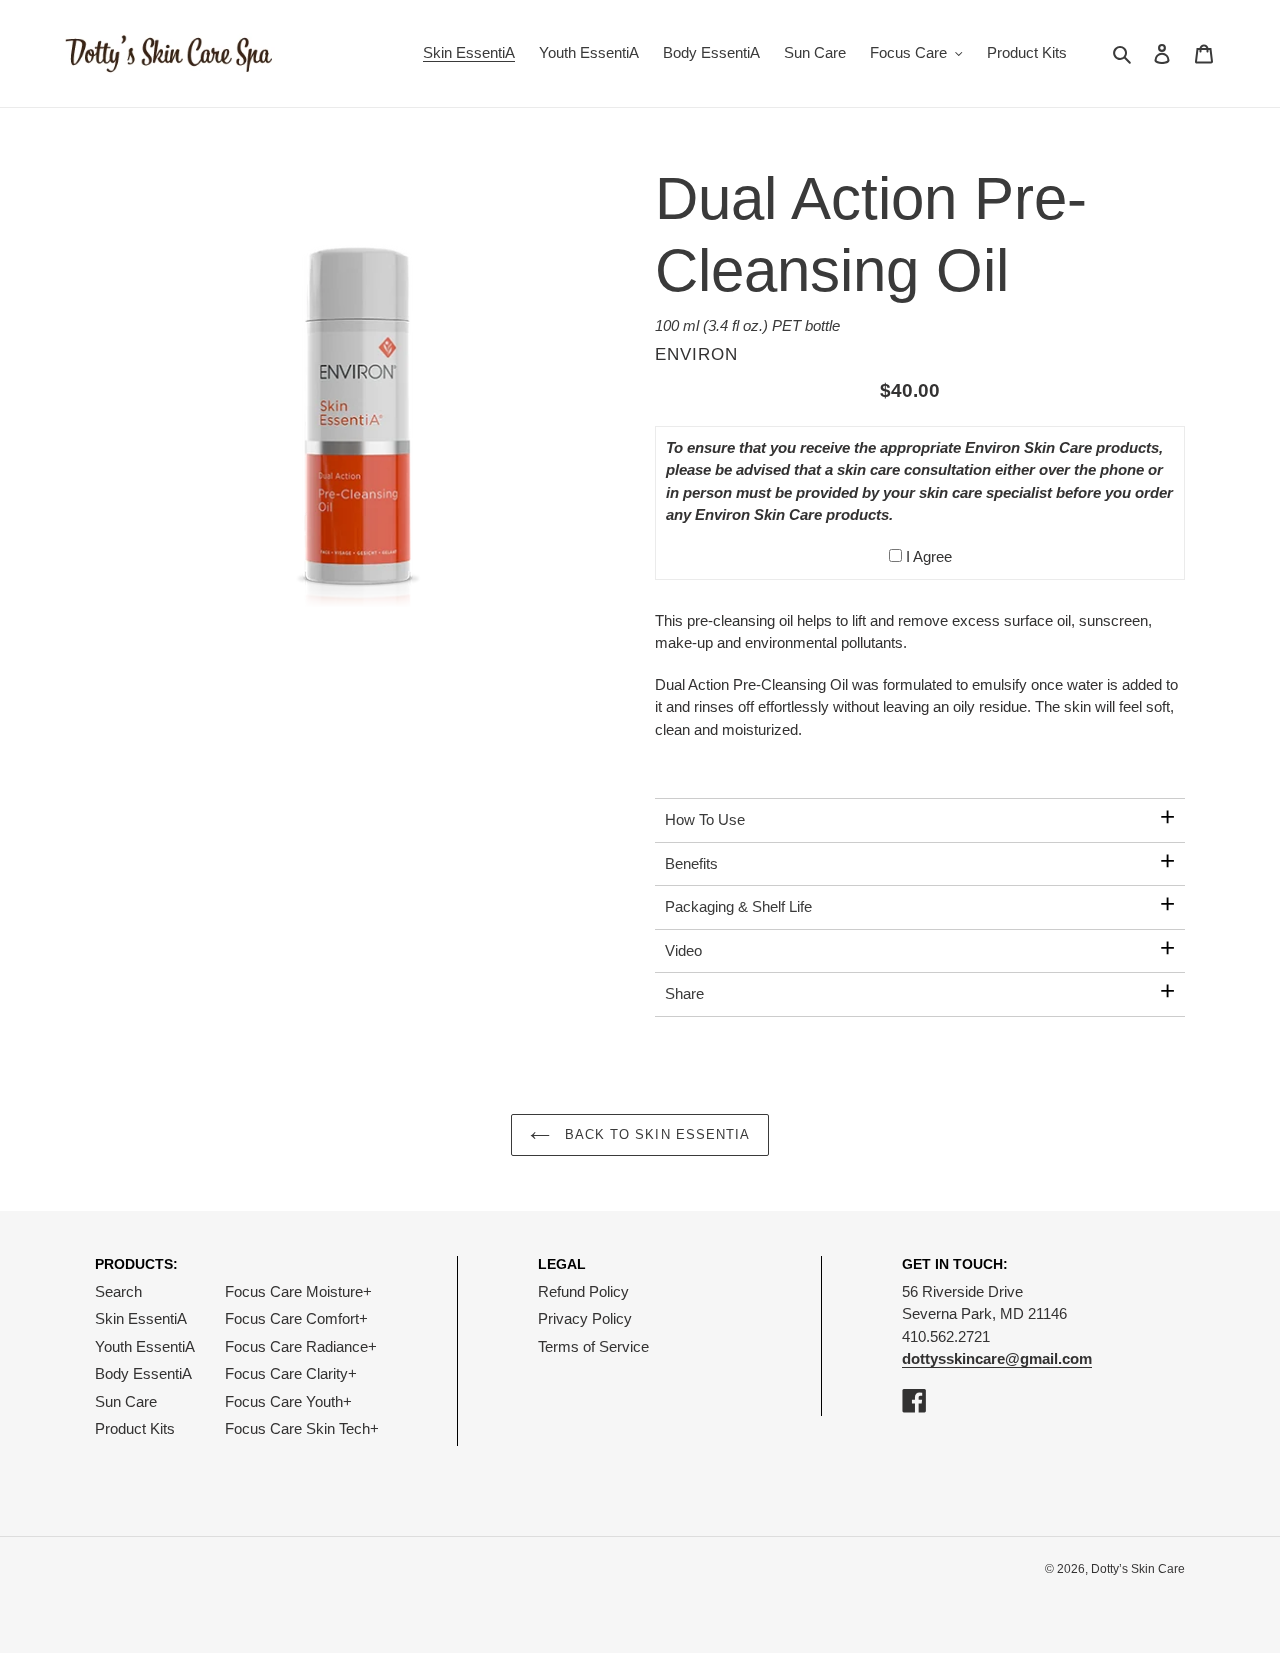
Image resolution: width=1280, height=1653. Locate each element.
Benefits (691, 863)
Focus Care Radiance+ (301, 1346)
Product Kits (135, 1428)
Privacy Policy (585, 1318)
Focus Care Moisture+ (298, 1291)
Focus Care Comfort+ (296, 1318)
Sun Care (126, 1401)
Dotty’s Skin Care (1138, 1569)
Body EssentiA (143, 1373)
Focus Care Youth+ (288, 1401)
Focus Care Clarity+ (291, 1373)
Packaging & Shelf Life (738, 906)
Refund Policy (583, 1291)
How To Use (705, 819)
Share (684, 993)
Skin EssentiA (141, 1318)
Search (118, 1291)
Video (683, 950)
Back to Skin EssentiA (655, 1134)
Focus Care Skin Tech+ (302, 1428)
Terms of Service (593, 1346)
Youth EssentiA (145, 1346)
